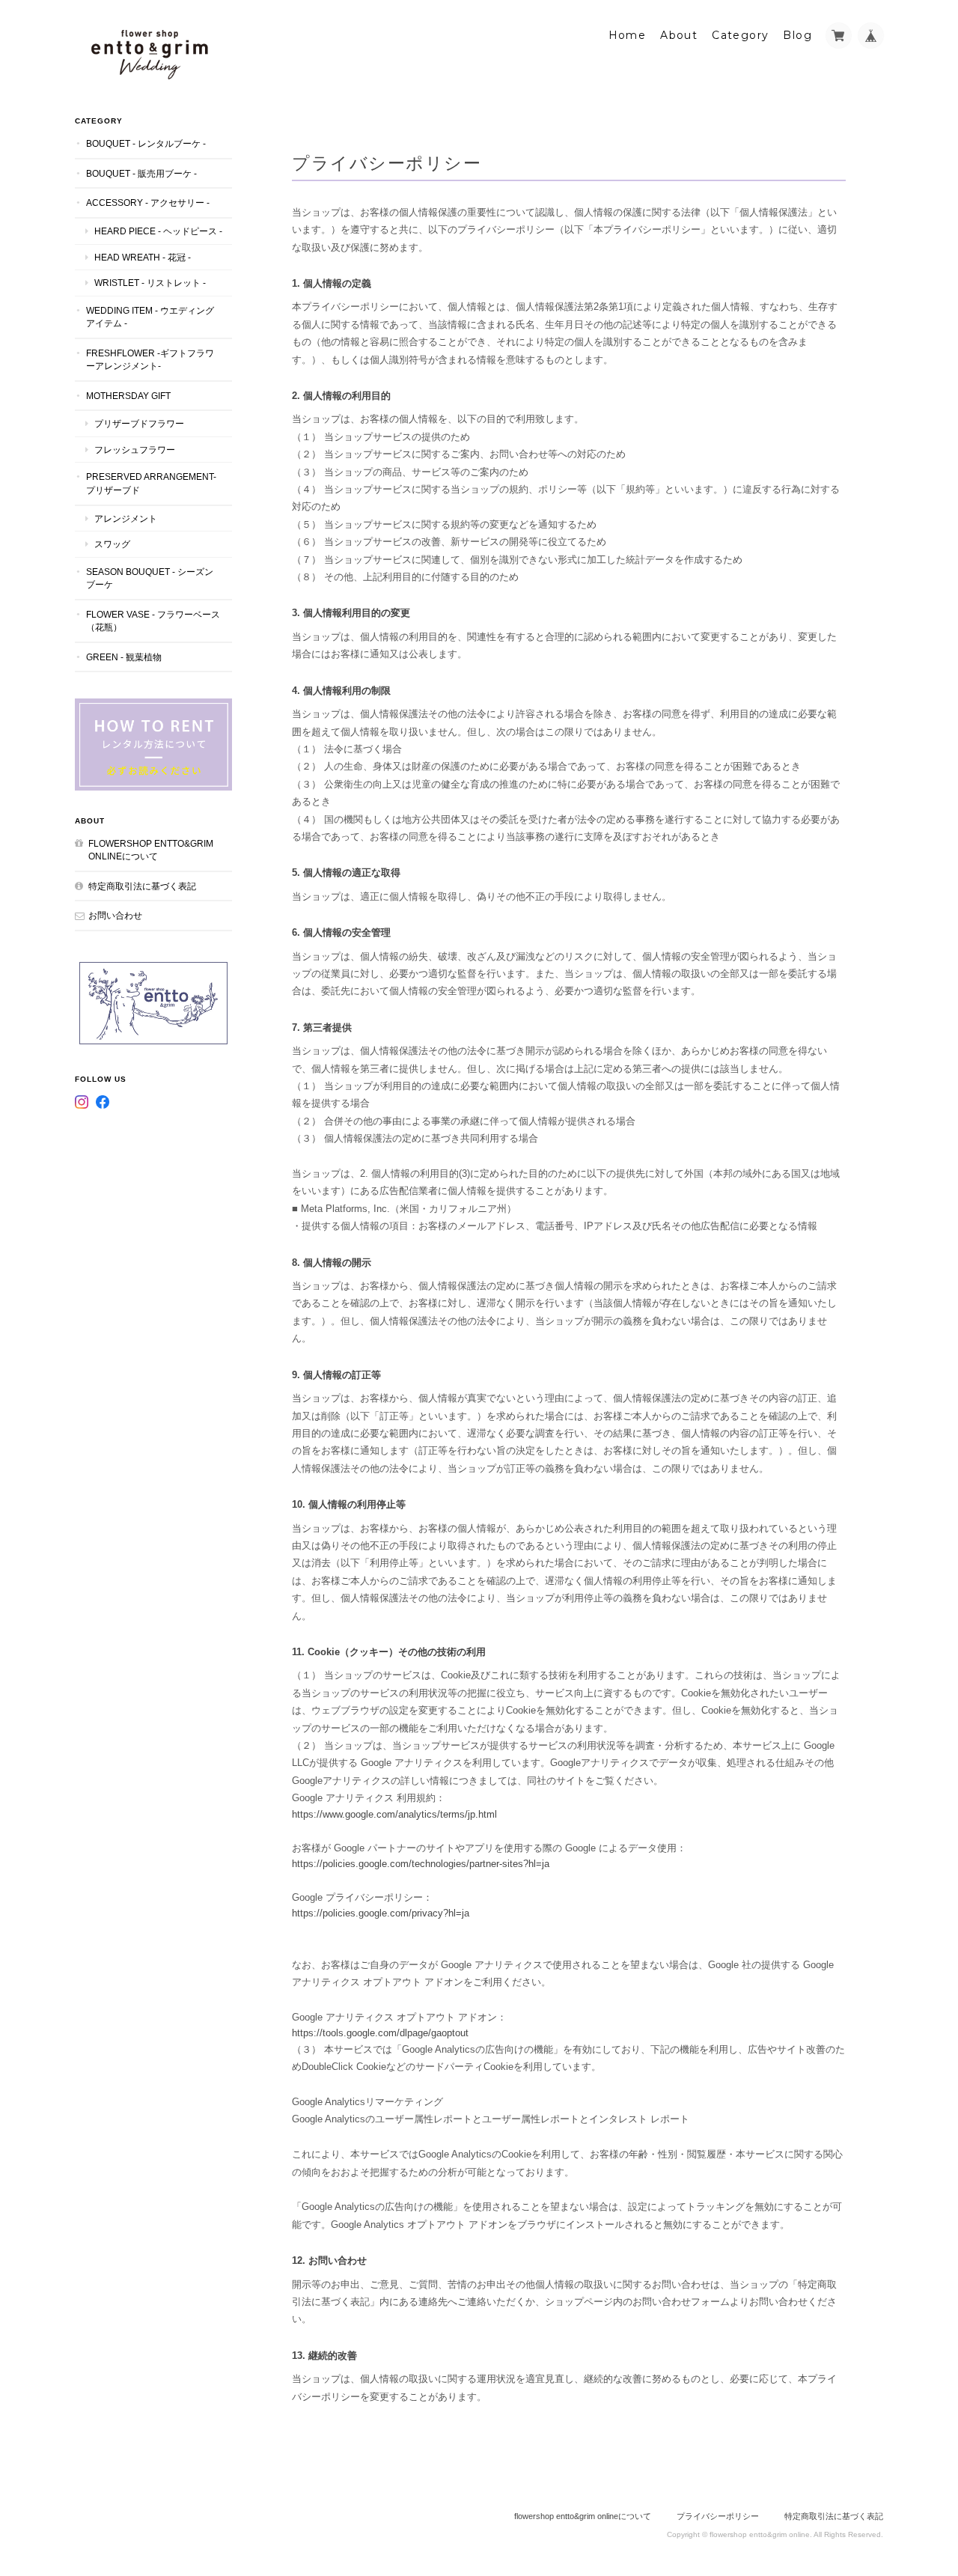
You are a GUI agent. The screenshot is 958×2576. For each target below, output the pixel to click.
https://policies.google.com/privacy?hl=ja (381, 1913)
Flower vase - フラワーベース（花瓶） (153, 621)
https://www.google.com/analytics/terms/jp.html (394, 1814)
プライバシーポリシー (718, 2516)
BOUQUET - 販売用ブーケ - (141, 173)
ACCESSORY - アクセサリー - (148, 203)
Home (628, 35)
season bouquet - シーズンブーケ (150, 578)
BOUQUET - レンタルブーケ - (146, 143)
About (679, 35)
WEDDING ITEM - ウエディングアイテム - (150, 317)
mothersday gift (128, 396)
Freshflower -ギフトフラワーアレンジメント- (150, 360)
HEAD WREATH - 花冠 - (143, 257)
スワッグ (112, 544)
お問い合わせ (115, 915)
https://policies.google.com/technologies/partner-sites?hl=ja (421, 1864)
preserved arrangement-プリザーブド (151, 483)
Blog (797, 35)
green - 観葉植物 (124, 657)
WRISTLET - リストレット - (150, 283)
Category (740, 35)
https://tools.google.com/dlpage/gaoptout (380, 2033)
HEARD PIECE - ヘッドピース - (158, 231)
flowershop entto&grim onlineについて (151, 850)
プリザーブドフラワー (139, 423)
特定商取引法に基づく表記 (142, 886)
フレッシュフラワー (135, 450)
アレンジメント (126, 518)
